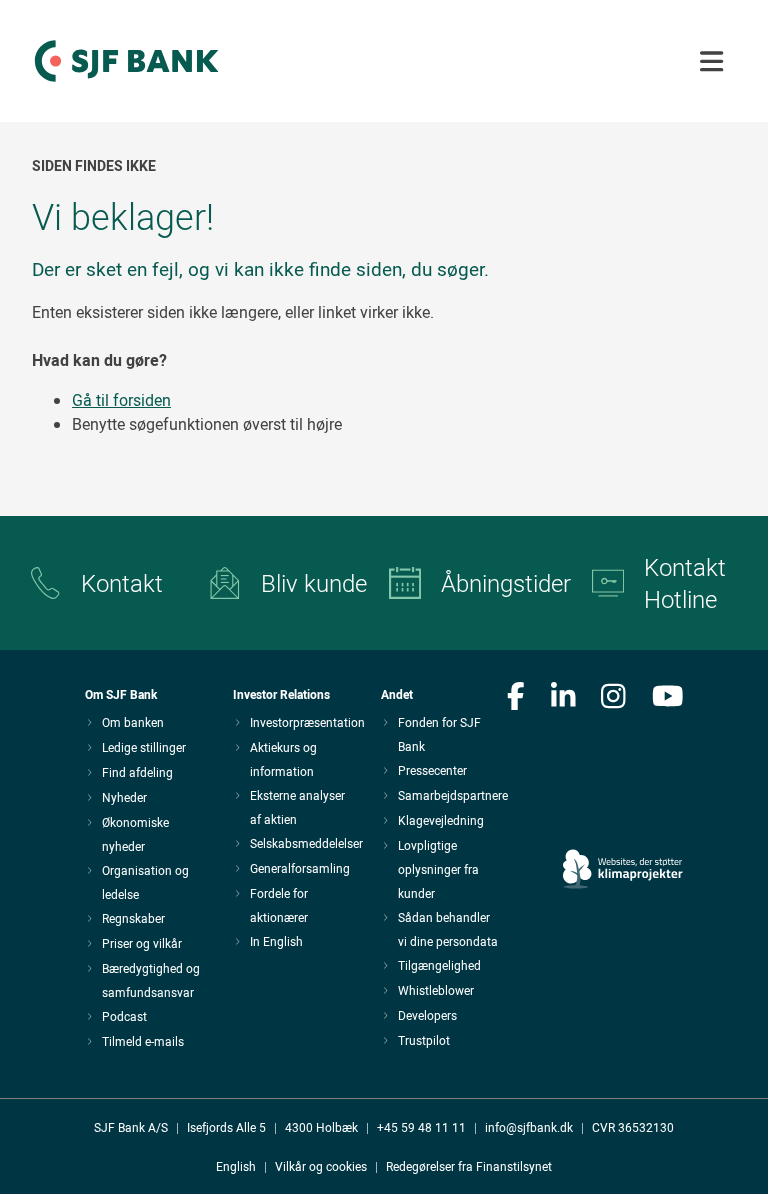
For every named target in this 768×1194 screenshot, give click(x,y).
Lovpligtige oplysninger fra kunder (438, 869)
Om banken (133, 722)
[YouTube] (668, 698)
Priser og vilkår (142, 943)
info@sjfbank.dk (529, 1127)
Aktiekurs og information (283, 759)
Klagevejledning (441, 820)
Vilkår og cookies (321, 1166)
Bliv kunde (314, 583)
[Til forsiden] (126, 83)
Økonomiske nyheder (135, 834)
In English (276, 941)
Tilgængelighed (439, 965)
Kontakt (122, 583)
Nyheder (124, 797)
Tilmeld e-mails (143, 1041)
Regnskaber (133, 918)
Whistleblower (436, 990)
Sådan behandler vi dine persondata (448, 929)
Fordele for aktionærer (279, 905)
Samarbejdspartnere (453, 795)
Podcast (124, 1016)
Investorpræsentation (307, 722)
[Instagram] (613, 698)
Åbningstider (500, 583)
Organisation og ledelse (145, 882)
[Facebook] (516, 698)
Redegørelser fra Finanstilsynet (469, 1166)
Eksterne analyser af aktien (297, 807)
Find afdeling (137, 772)
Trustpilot (424, 1040)
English (236, 1166)
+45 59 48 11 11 (421, 1127)
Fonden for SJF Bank (439, 734)
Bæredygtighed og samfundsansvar (151, 980)
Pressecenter (432, 770)
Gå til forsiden (121, 400)
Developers (427, 1015)
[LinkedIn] (563, 698)
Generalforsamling (300, 868)
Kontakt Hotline (685, 583)
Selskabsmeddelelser (306, 843)
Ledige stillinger (144, 747)
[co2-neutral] (623, 812)
